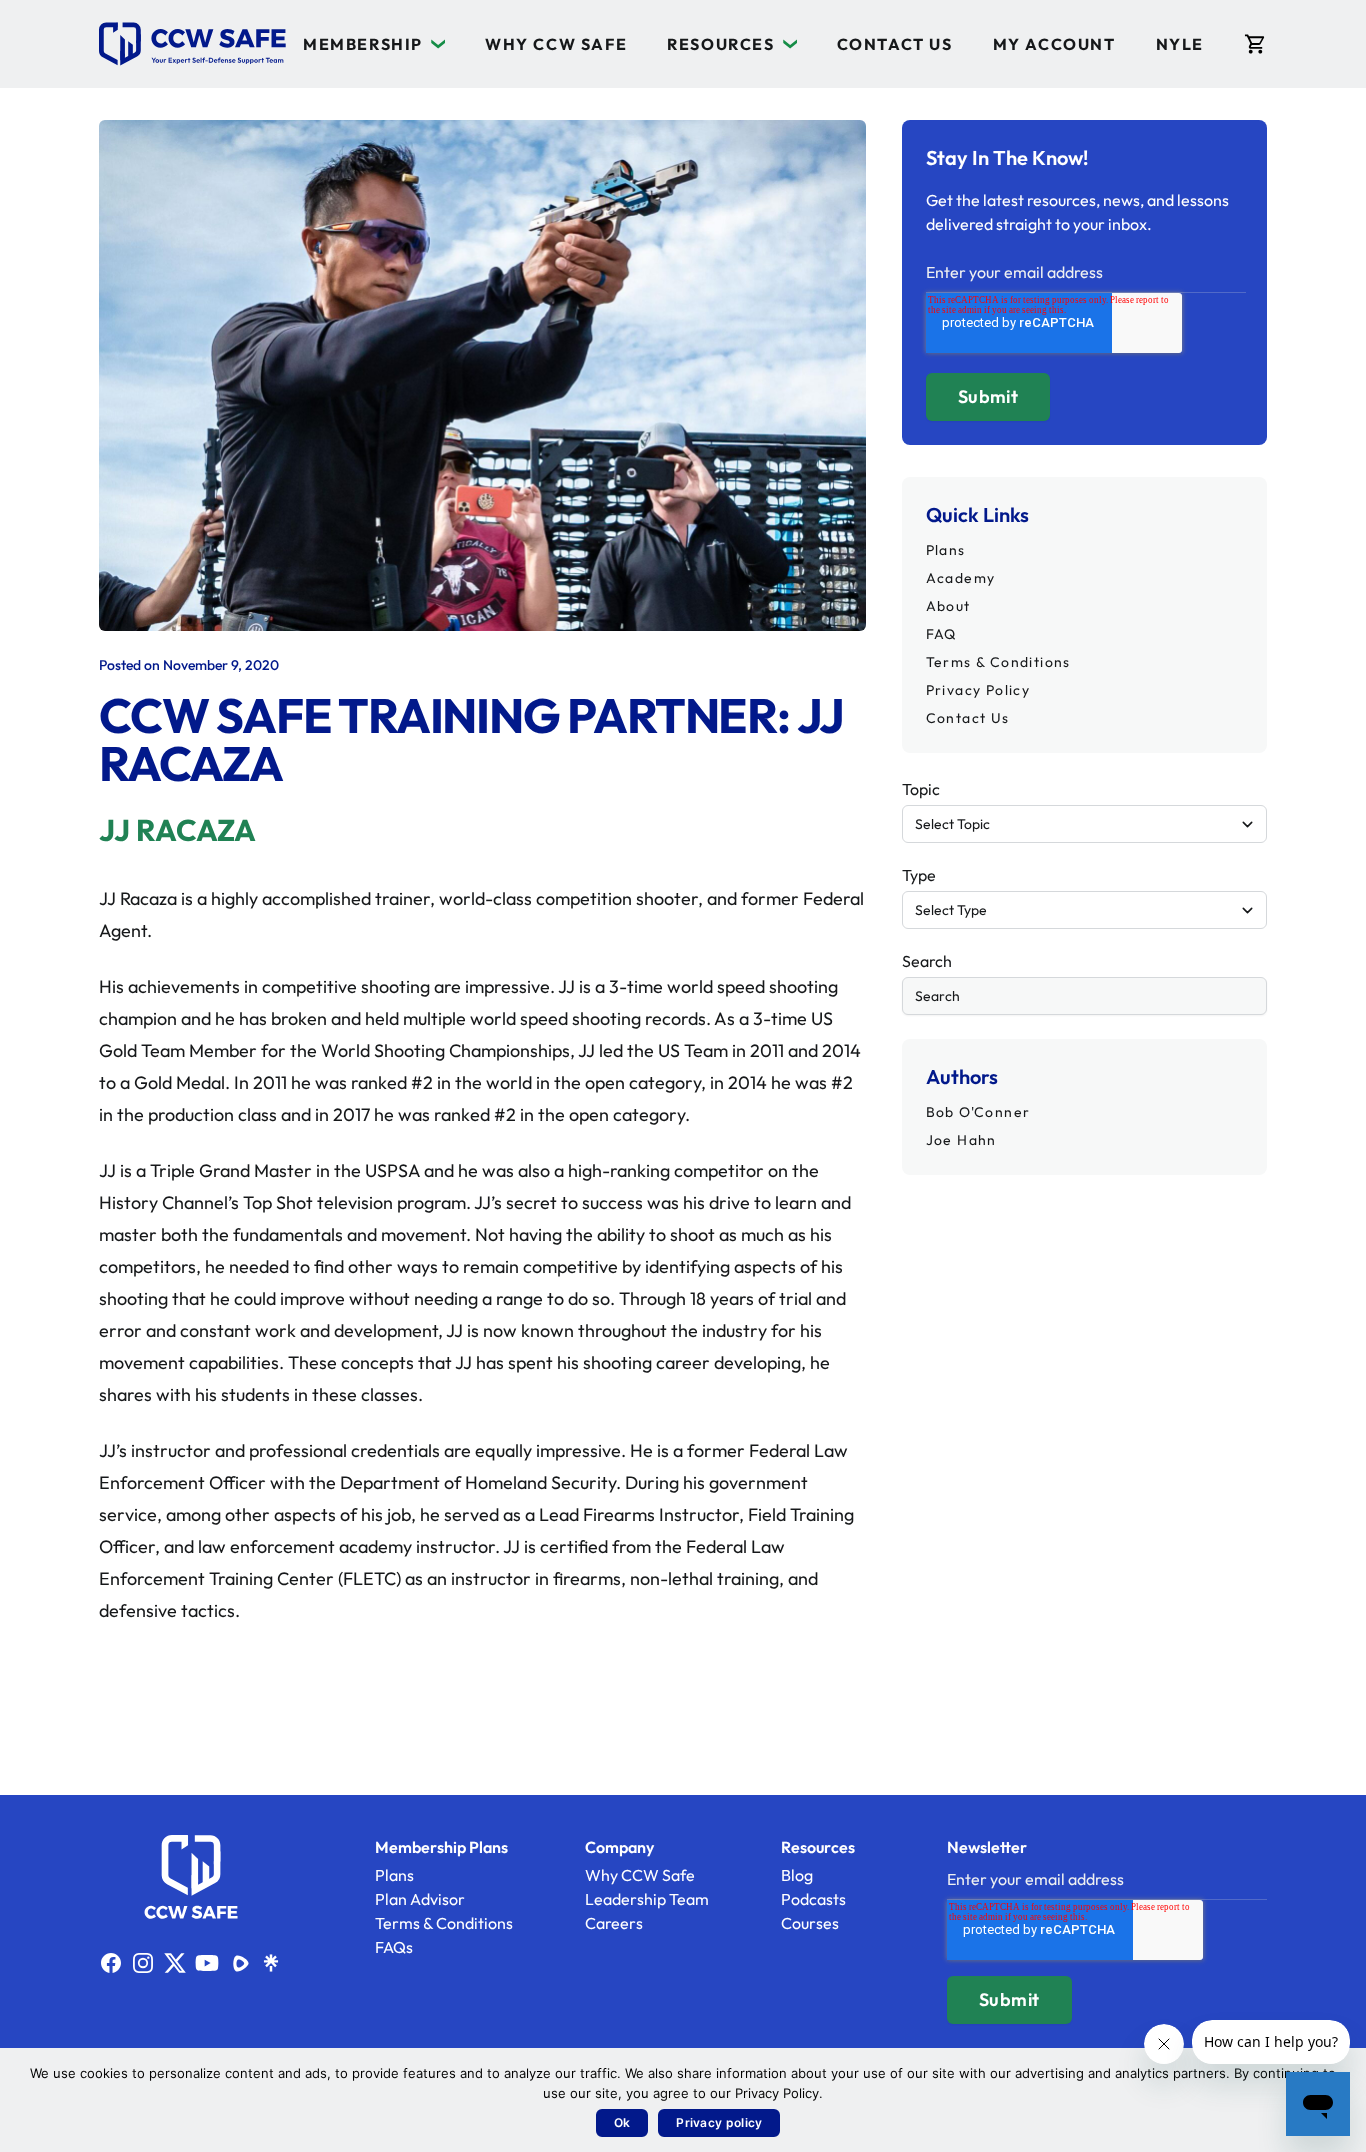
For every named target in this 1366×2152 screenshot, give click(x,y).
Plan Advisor (420, 1899)
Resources (720, 44)
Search (927, 961)
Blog (797, 1875)
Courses (810, 1923)
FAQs (394, 1947)
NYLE (1180, 44)
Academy (961, 578)
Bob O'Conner (978, 1112)
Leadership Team (647, 1899)
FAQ (941, 634)
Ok (622, 2122)
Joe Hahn (961, 1140)
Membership (363, 44)
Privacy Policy (978, 690)
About (948, 606)
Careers (614, 1923)
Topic (921, 789)
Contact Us (895, 44)
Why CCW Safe (556, 44)
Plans (946, 550)
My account (1054, 44)
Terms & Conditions (998, 662)
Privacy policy (719, 2122)
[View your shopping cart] (1255, 44)
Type (919, 875)
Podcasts (813, 1899)
